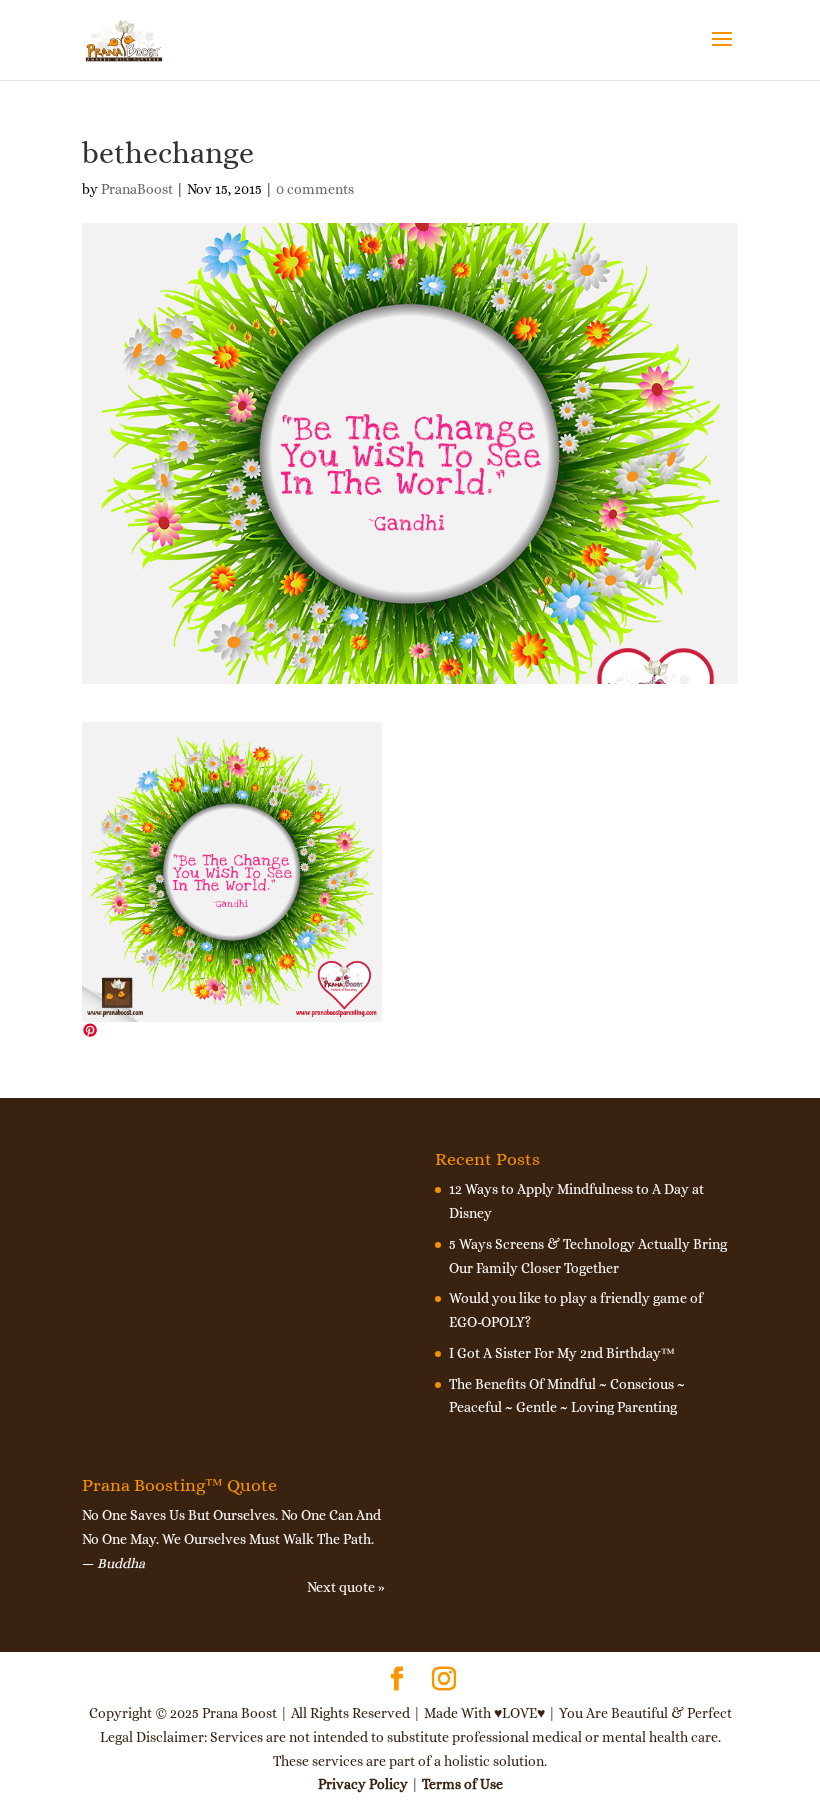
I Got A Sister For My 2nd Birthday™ (562, 1353)
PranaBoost (137, 189)
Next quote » (346, 1587)
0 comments (315, 189)
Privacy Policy (363, 1784)
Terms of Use (462, 1784)
